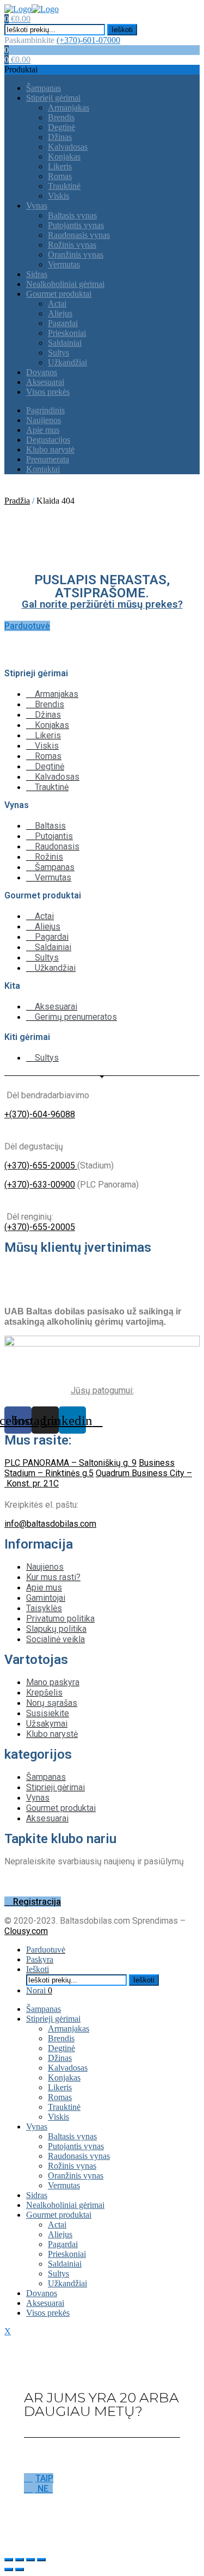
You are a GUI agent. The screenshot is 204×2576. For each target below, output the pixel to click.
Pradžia (17, 501)
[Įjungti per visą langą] (30, 2560)
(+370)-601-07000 (88, 40)
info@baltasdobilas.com (50, 1524)
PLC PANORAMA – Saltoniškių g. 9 (70, 1463)
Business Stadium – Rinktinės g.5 (89, 1468)
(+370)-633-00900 (40, 1185)
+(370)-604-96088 (40, 1114)
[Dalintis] (20, 2560)
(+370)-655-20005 (41, 1165)
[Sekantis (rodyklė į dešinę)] (20, 2569)
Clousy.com (26, 1931)
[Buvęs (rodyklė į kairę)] (9, 2569)
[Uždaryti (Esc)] (9, 2560)
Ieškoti (122, 30)
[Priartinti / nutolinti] (41, 2560)
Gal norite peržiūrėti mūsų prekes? (102, 604)
